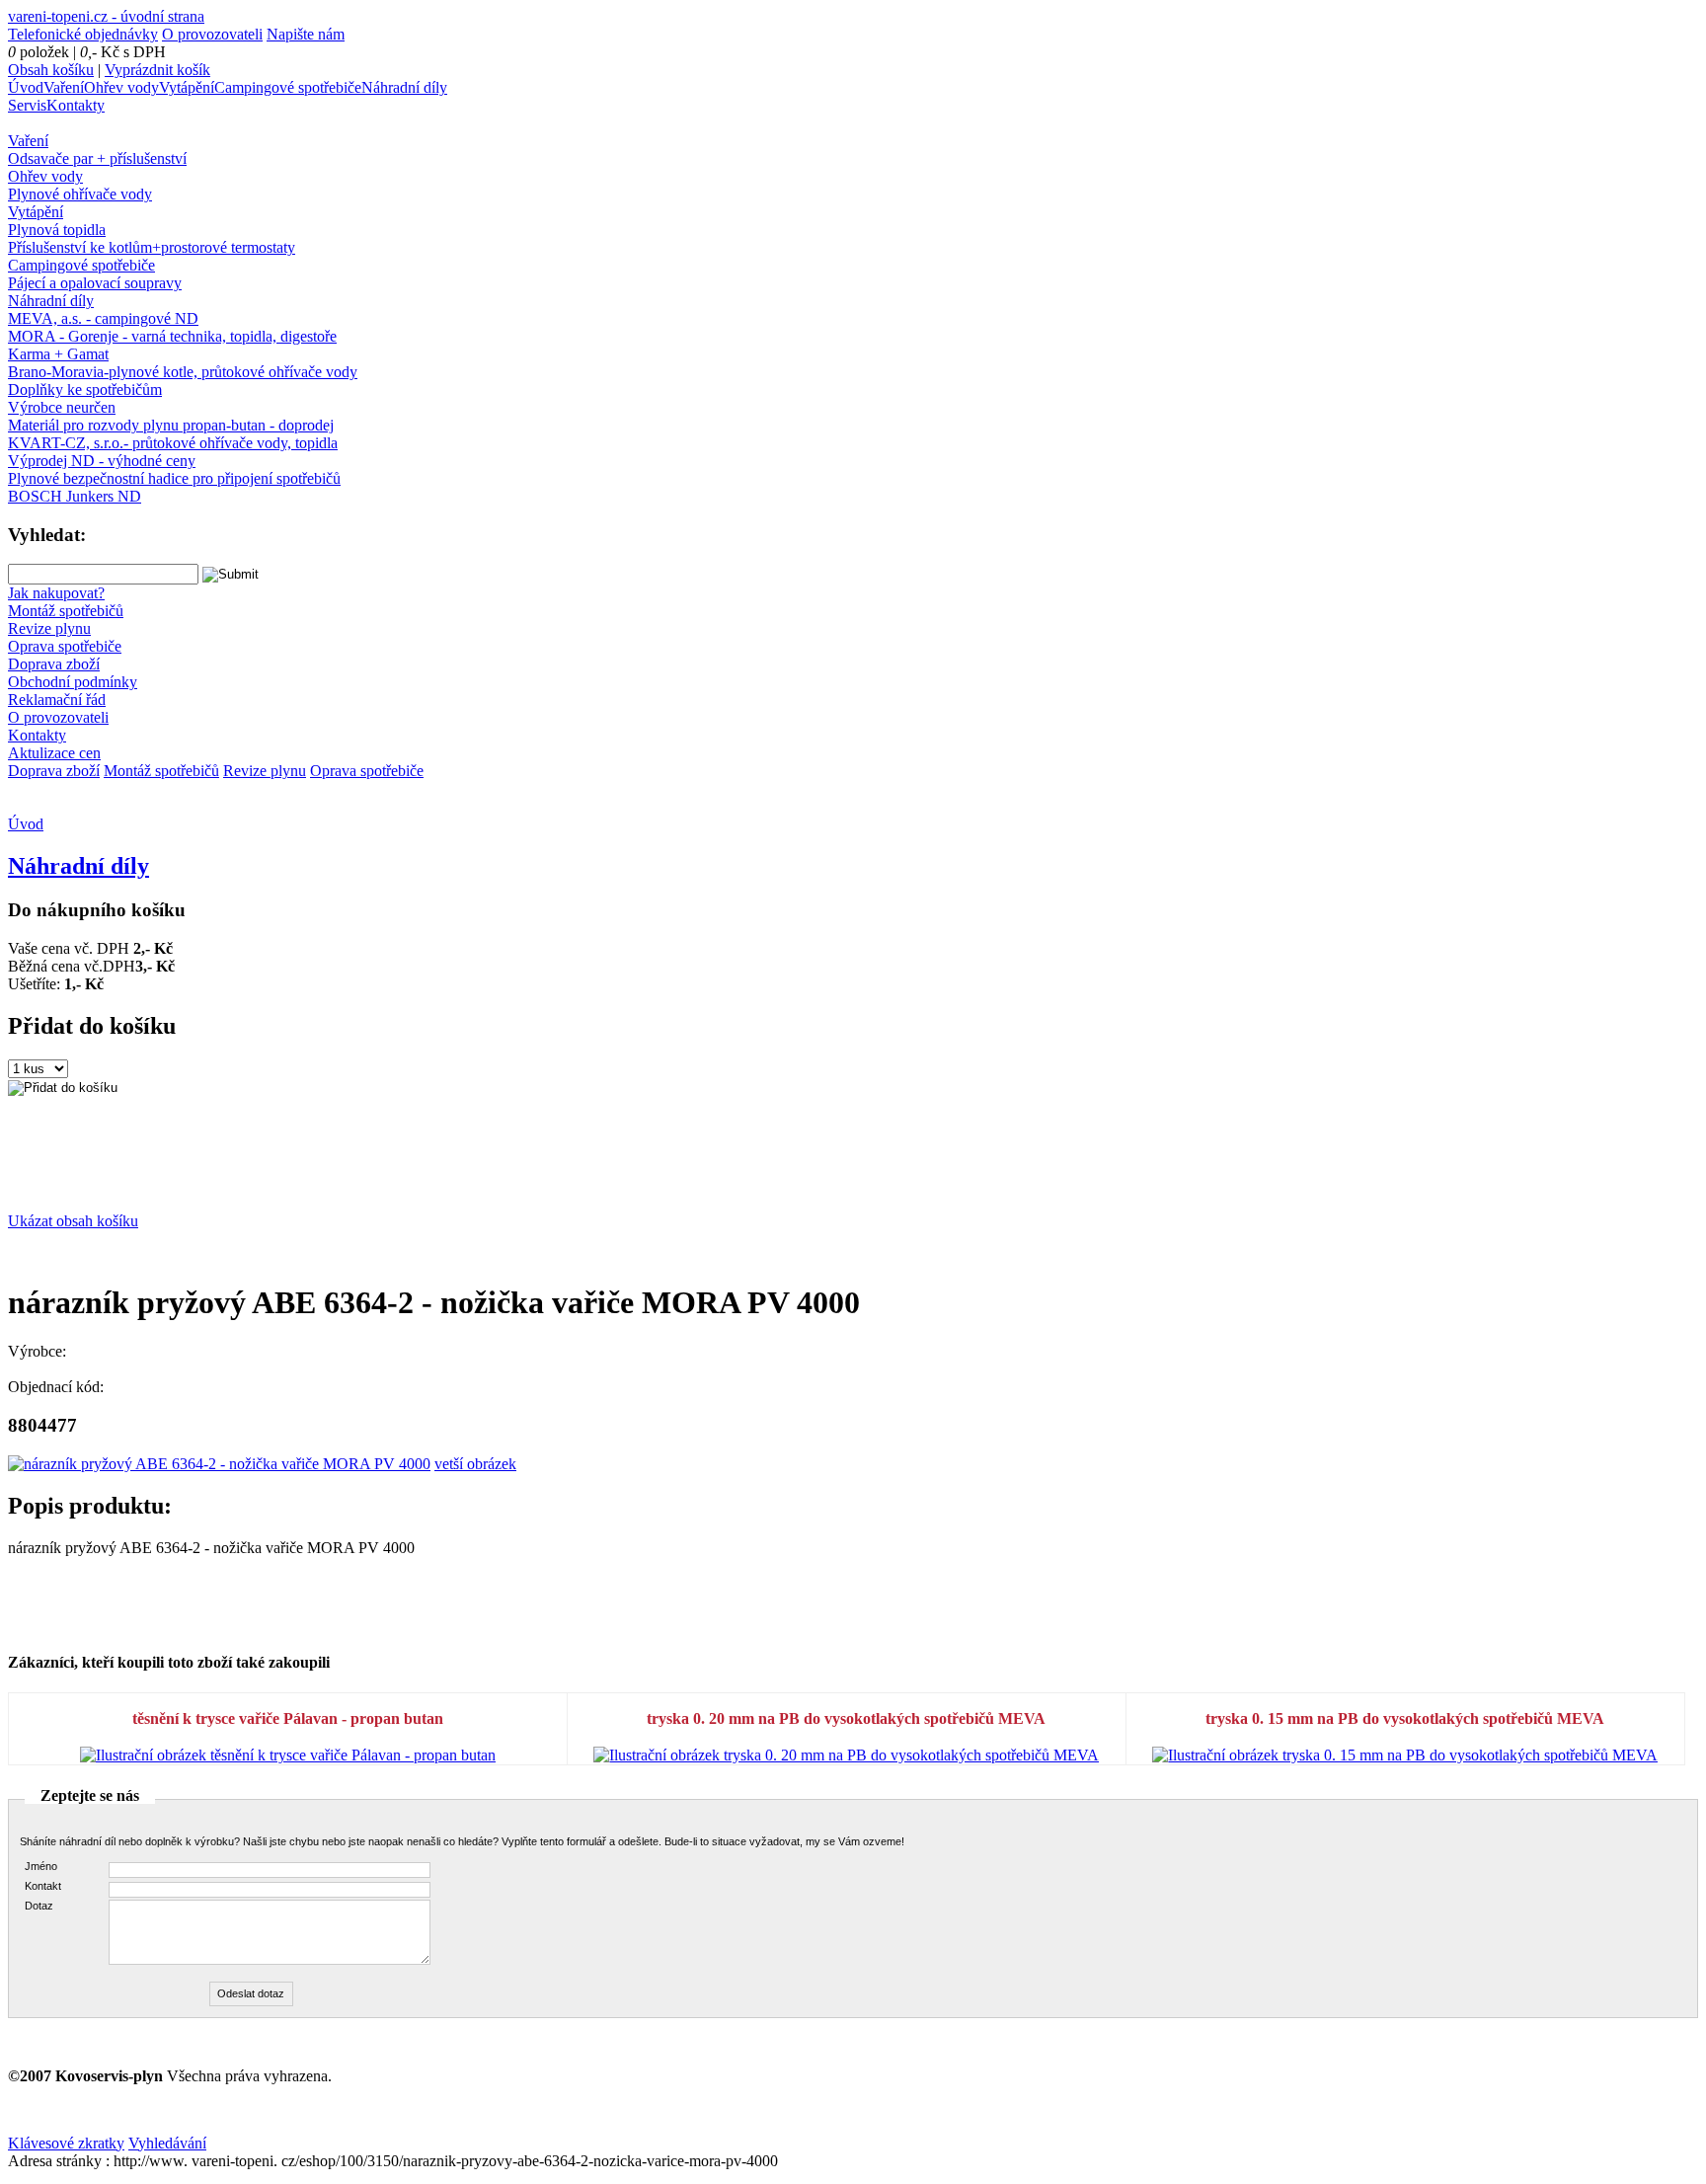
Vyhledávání (167, 2143)
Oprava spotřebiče (65, 646)
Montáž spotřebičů (66, 611)
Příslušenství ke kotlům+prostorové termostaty (152, 247)
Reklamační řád (57, 700)
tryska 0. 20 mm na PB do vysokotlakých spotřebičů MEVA (846, 1718)
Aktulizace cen (54, 753)
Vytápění (187, 87)
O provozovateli (212, 34)
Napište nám (306, 34)
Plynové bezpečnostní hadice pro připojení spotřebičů (174, 478)
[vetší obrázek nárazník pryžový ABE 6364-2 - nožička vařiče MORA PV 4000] (219, 1464)
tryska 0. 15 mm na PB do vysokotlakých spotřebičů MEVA (1405, 1718)
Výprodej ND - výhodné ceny (102, 461)
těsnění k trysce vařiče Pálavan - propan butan (288, 1718)
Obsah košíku (51, 70)
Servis (27, 105)
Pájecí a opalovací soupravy (95, 283)
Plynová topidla (57, 230)
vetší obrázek (475, 1464)
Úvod (26, 87)
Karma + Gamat (58, 354)
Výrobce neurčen (62, 407)
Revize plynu (49, 628)
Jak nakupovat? (56, 593)
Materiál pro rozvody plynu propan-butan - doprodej (171, 425)
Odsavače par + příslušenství (97, 158)
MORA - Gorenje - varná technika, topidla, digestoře (172, 336)
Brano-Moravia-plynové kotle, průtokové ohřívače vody (183, 372)
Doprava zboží (54, 664)
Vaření (64, 87)
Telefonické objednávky (83, 34)
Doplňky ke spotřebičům (85, 390)
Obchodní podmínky (73, 682)
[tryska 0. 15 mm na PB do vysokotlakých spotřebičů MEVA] (1405, 1755)
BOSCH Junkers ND (75, 496)
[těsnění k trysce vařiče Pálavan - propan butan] (288, 1755)
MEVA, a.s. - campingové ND (103, 318)
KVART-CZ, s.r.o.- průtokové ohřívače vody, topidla (173, 443)
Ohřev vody (121, 87)
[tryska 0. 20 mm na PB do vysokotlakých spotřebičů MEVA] (846, 1755)
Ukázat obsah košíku (73, 1221)
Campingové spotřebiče (288, 87)
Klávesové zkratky (66, 2143)
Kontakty (76, 105)
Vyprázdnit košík (157, 70)
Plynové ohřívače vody (80, 194)
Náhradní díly (404, 87)
